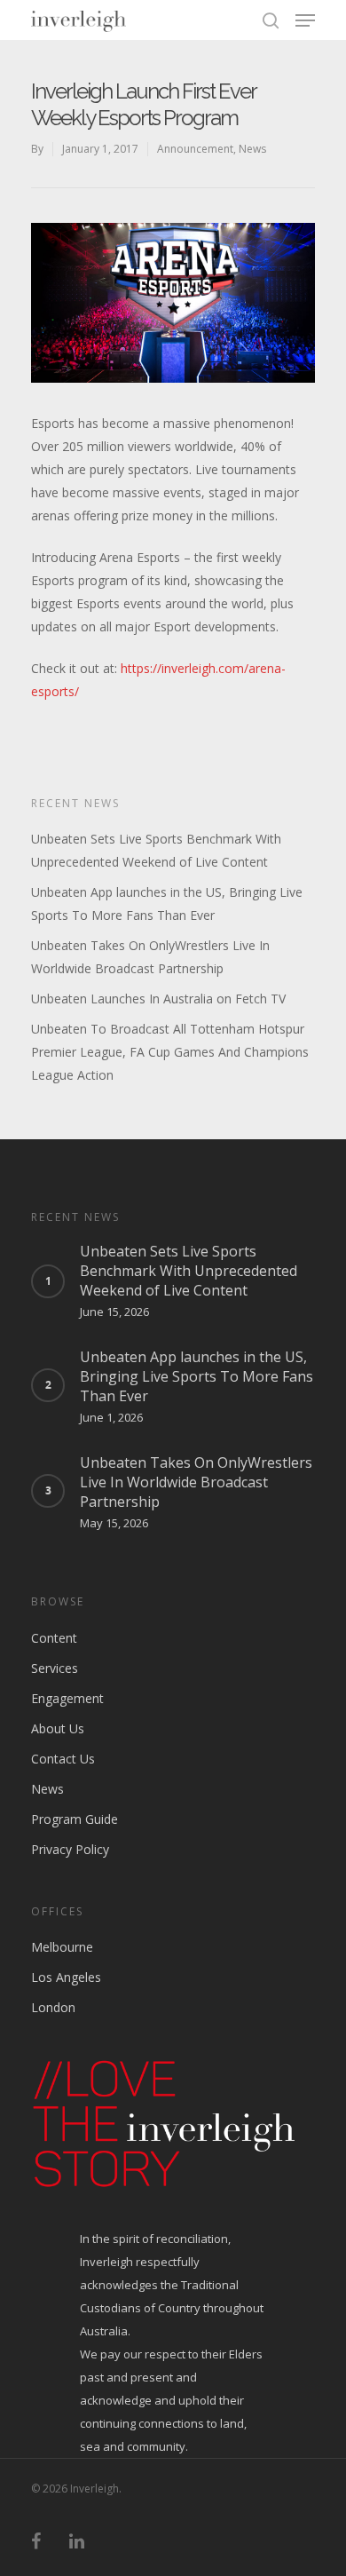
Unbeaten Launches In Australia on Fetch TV (158, 999)
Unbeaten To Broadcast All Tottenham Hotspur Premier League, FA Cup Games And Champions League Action (170, 1052)
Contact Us (63, 1759)
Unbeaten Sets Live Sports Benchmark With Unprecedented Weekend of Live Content (156, 850)
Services (55, 1668)
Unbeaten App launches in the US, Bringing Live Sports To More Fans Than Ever (167, 904)
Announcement (195, 149)
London (53, 2007)
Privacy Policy (70, 1849)
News (252, 149)
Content (54, 1638)
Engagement (67, 1698)
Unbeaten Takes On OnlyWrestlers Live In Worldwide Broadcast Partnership (150, 957)
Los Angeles (66, 1977)
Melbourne (62, 1947)
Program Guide (75, 1819)
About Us (58, 1728)
